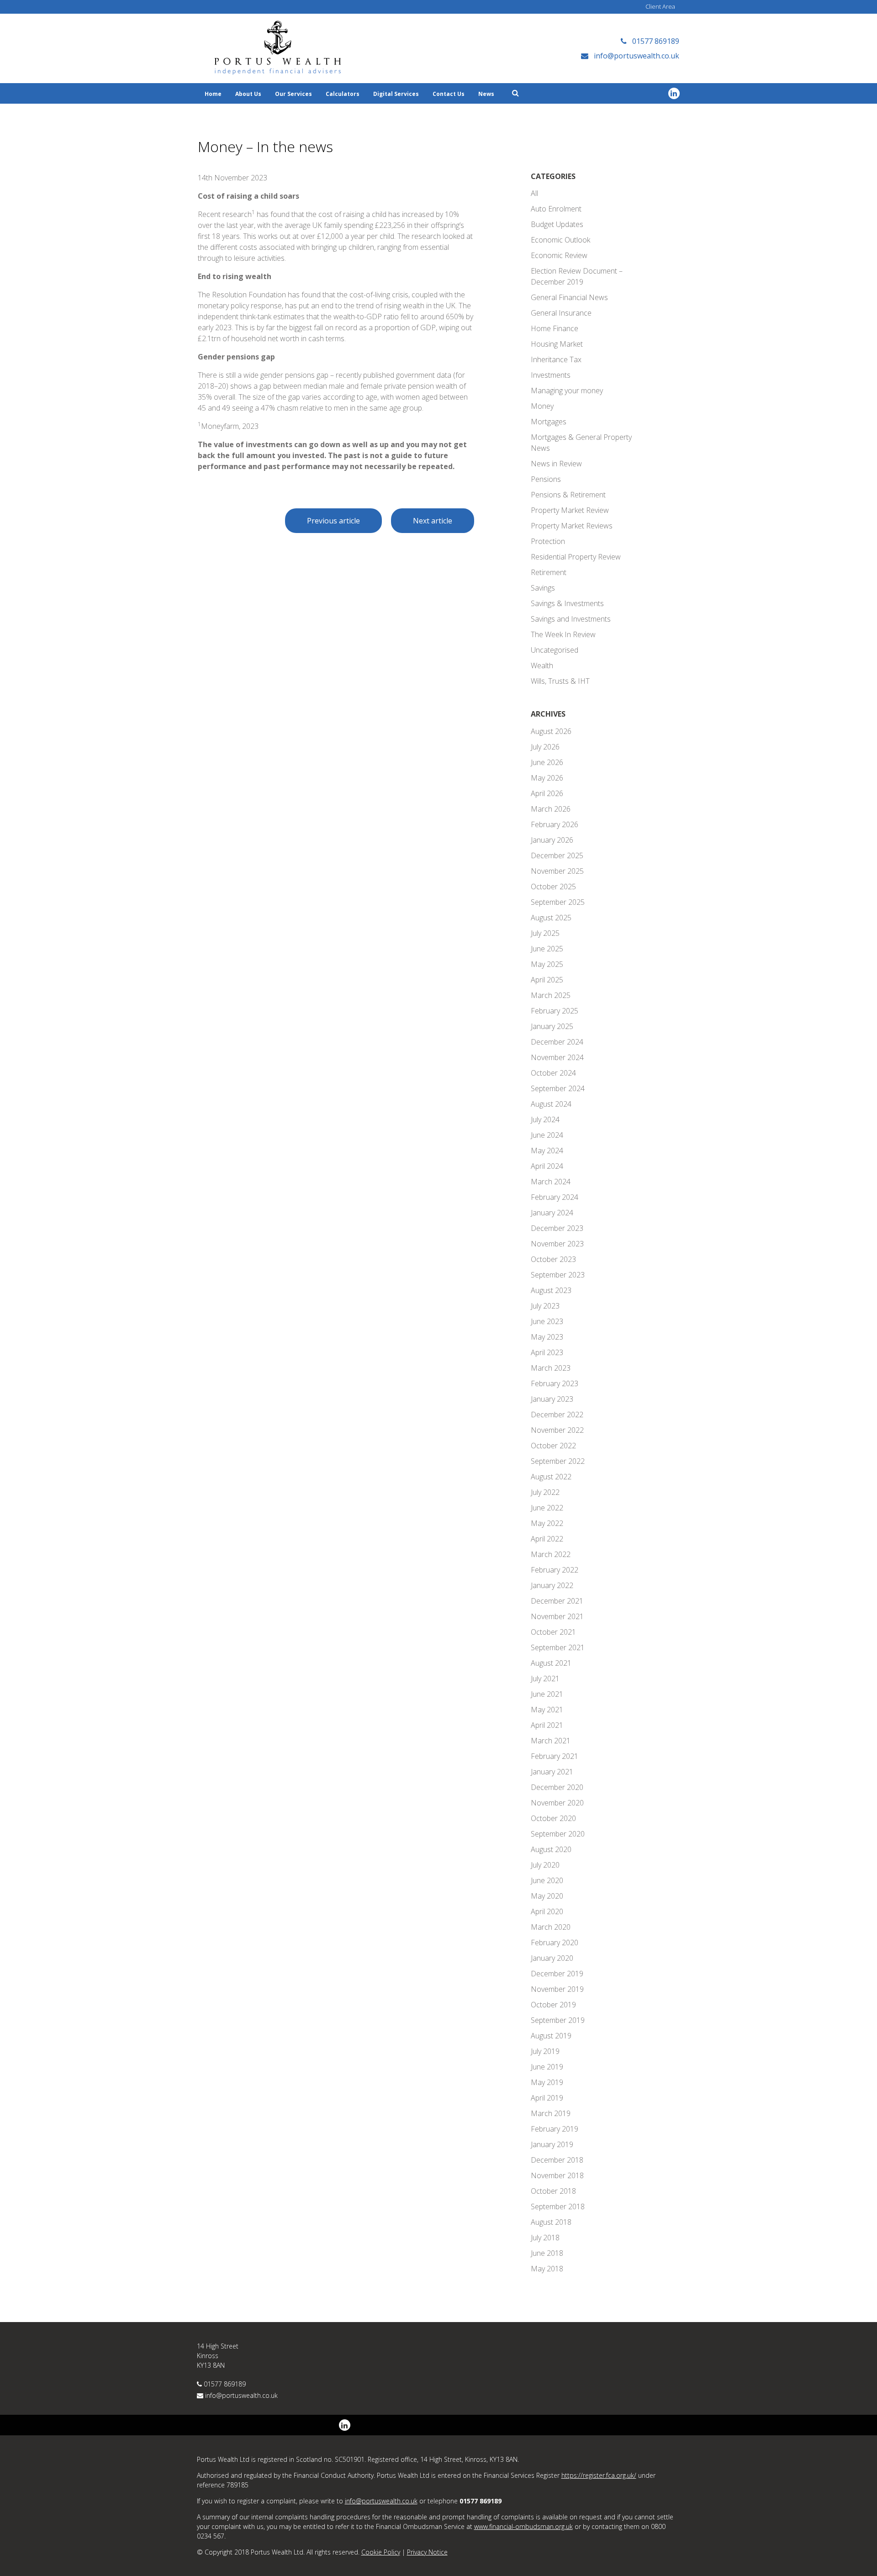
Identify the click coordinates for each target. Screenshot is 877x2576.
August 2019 (551, 2036)
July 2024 (545, 1119)
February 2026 (555, 824)
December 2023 (557, 1228)
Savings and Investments (571, 619)
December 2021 (557, 1601)
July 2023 (545, 1306)
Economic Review (559, 255)
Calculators (343, 94)
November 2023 (557, 1244)
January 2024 (552, 1213)
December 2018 (557, 2160)
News (486, 94)
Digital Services (396, 94)
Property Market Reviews (572, 526)
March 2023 (551, 1368)
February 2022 (555, 1570)
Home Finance (555, 328)
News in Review (556, 464)
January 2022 (552, 1585)
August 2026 (551, 731)
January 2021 (552, 1772)
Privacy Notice (427, 2552)
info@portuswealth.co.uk (241, 2395)
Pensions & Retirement (568, 495)
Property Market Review (570, 510)
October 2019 (553, 2005)
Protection (548, 541)
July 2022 (545, 1492)
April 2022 (547, 1539)
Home (213, 94)
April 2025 (547, 980)
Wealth (542, 665)
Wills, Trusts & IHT (560, 681)
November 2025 (557, 871)
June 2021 (547, 1694)
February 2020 (555, 1943)
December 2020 (557, 1787)
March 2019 (551, 2113)
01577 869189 (225, 2384)
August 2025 (551, 918)
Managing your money (567, 391)
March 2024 (551, 1182)
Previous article (333, 521)
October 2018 (553, 2191)
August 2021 (551, 1663)
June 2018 (547, 2253)
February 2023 (555, 1383)
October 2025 (553, 887)
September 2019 (558, 2020)
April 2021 (547, 1725)
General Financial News (569, 297)
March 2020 (551, 1927)
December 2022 (557, 1415)
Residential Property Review (576, 557)
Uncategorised (555, 650)
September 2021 (558, 1647)
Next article (433, 521)
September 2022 (558, 1461)
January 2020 (552, 1958)
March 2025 (551, 995)
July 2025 (545, 933)
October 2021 (553, 1632)
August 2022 (551, 1477)
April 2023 (547, 1352)
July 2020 (545, 1865)
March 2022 (551, 1554)
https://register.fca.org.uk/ (599, 2475)
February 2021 (555, 1756)
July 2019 (545, 2051)
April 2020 (547, 1911)
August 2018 (551, 2222)
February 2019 (555, 2129)
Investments (551, 375)
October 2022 (553, 1446)
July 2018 (545, 2238)
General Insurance (561, 313)
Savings (543, 588)
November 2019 (557, 1989)
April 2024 (547, 1166)
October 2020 (553, 1818)
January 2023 (552, 1399)
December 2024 (557, 1042)
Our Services (293, 94)
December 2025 (557, 855)
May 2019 (547, 2082)
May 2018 (547, 2269)
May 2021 (547, 1710)
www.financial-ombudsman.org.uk (523, 2526)
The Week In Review (563, 634)
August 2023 (551, 1290)
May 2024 (547, 1151)
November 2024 (557, 1057)
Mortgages (549, 422)
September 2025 (558, 902)
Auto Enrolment (556, 209)
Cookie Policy (381, 2552)
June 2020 (547, 1880)
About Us (248, 94)
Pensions (546, 479)
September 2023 (558, 1275)
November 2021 (557, 1616)
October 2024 (553, 1073)
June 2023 (547, 1321)
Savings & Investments (567, 603)
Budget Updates (557, 224)
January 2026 (552, 840)
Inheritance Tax (556, 359)
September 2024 (558, 1088)
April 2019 (547, 2098)
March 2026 (551, 809)
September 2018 (558, 2206)
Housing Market (557, 344)
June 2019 (547, 2067)
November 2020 (557, 1803)
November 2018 (557, 2175)
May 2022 (547, 1523)
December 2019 (557, 1974)
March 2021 (551, 1741)
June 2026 (547, 762)
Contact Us (449, 94)
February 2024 (555, 1197)
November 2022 (557, 1430)
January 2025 (552, 1026)
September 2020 (558, 1834)
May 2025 (547, 964)
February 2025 (555, 1011)
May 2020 (547, 1896)
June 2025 (547, 949)
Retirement (549, 572)
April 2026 (547, 793)
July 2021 (545, 1679)
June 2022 (547, 1508)
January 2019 (552, 2144)
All (534, 193)
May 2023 (547, 1337)
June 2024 (547, 1135)
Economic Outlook (560, 240)
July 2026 (545, 747)
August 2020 (551, 1849)
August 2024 (551, 1104)
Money (542, 406)
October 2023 (553, 1259)
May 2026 (547, 778)
